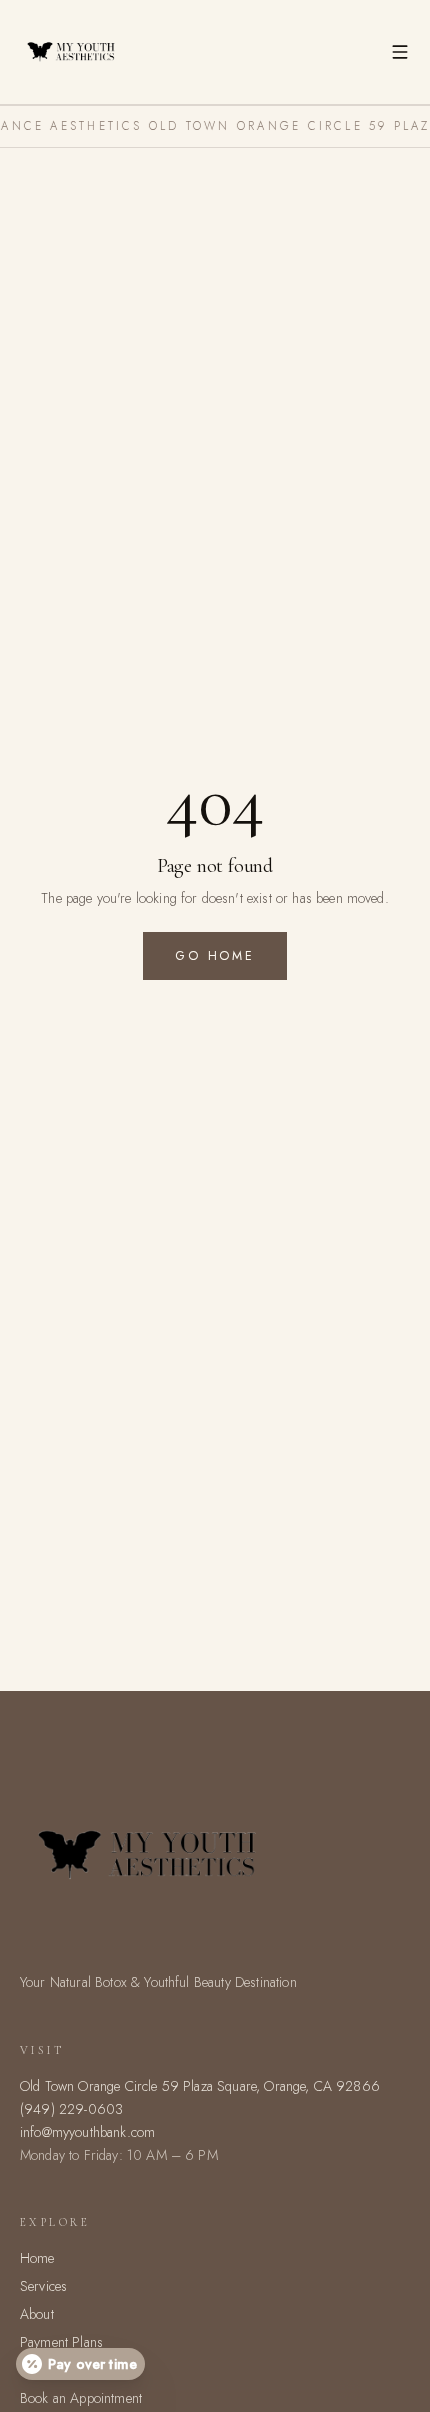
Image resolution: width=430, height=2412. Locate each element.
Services (43, 2286)
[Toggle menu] (400, 52)
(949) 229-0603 (71, 2109)
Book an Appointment (81, 2398)
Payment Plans (61, 2342)
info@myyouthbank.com (87, 2132)
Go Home (214, 956)
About (37, 2314)
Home (37, 2258)
